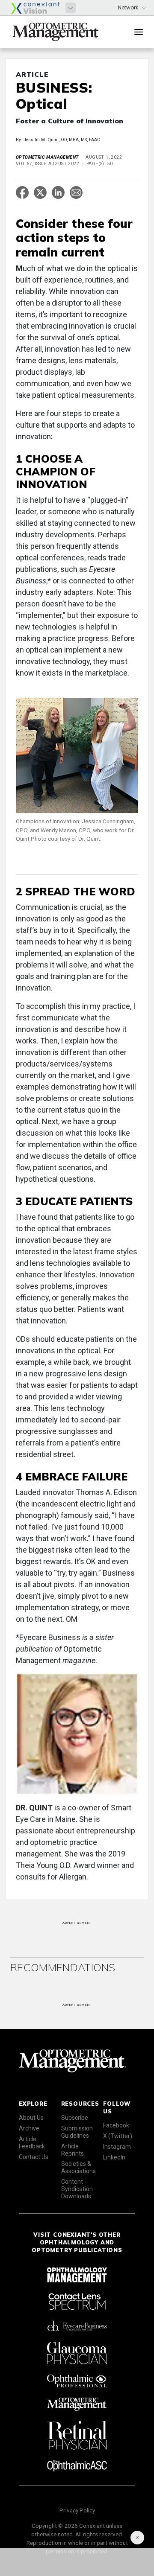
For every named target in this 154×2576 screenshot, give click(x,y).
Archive (29, 2128)
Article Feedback (32, 2143)
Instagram (117, 2147)
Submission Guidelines (77, 2132)
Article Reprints (73, 2150)
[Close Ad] (137, 2538)
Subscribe (75, 2118)
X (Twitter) (118, 2136)
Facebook (116, 2125)
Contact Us (34, 2157)
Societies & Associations (78, 2167)
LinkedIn (114, 2157)
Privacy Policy (77, 2510)
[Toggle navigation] (139, 32)
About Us (31, 2118)
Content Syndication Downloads (77, 2189)
